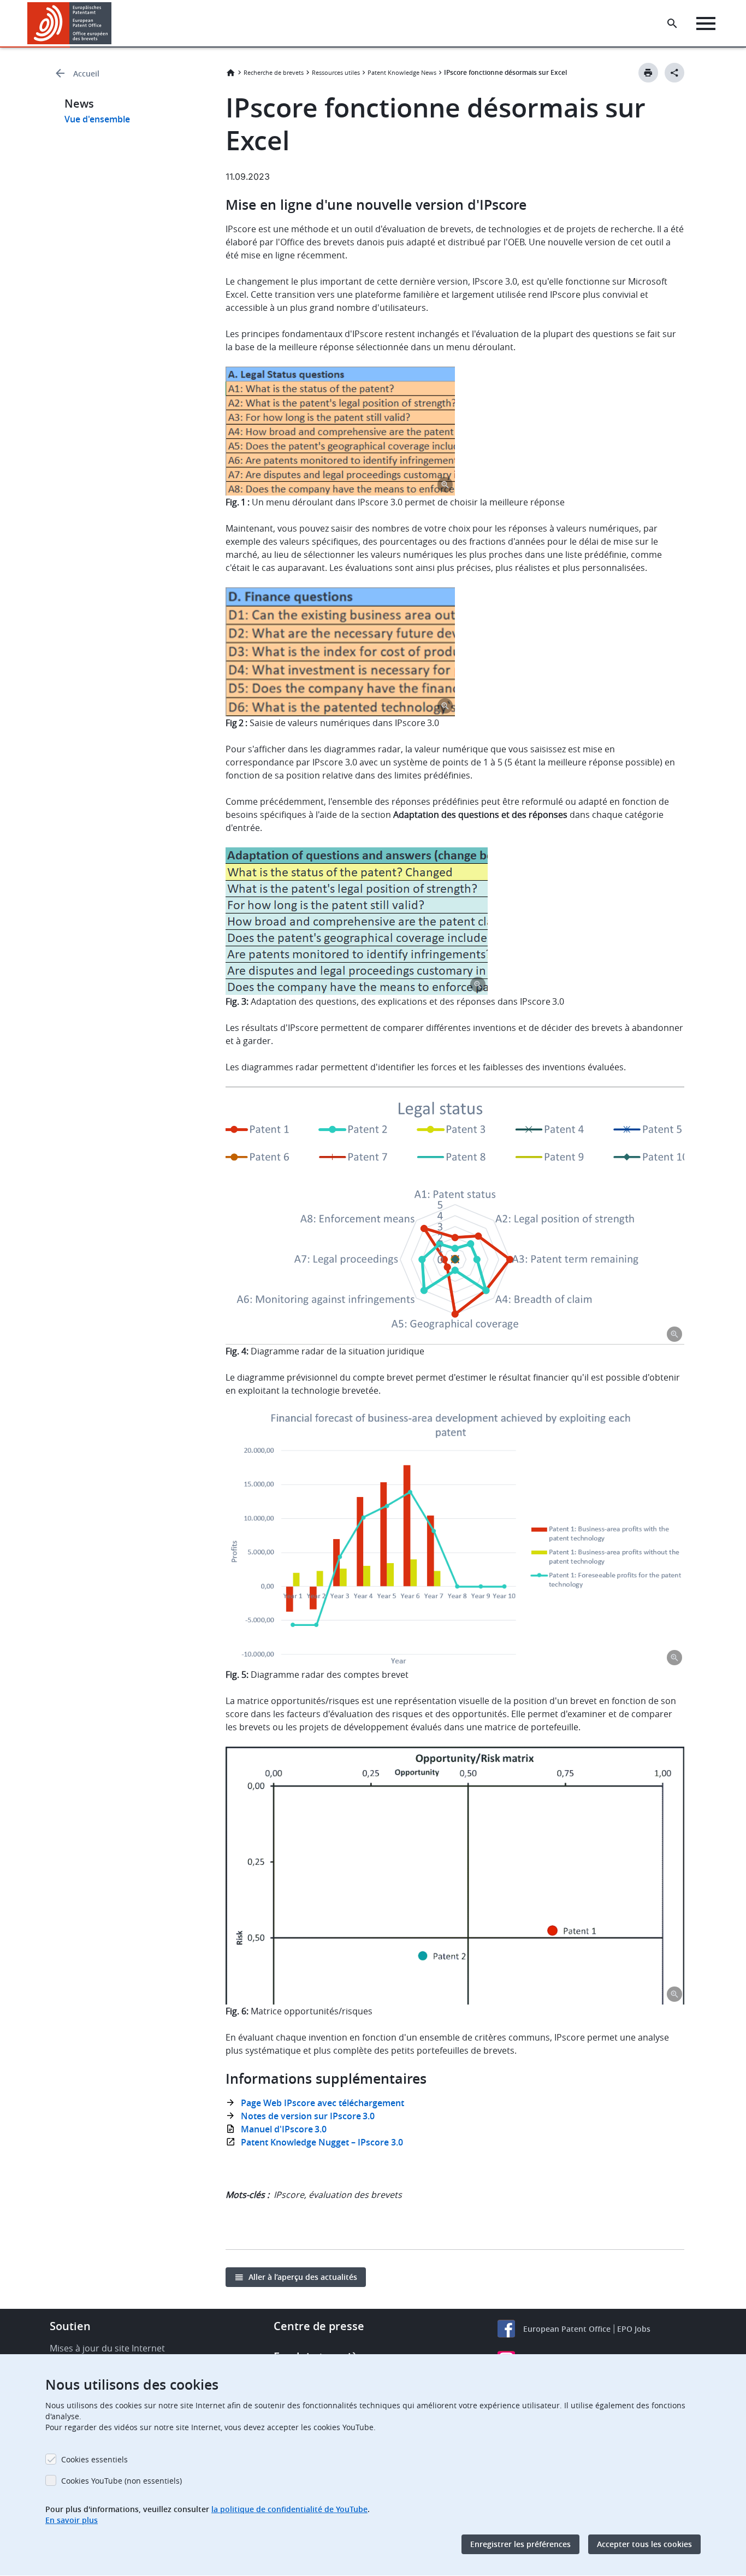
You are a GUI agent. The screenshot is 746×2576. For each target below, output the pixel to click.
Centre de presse (319, 2326)
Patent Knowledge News (402, 72)
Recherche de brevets (274, 72)
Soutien (70, 2326)
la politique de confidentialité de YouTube (289, 2509)
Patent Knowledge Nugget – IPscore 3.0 (323, 2142)
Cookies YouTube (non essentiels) (122, 2481)
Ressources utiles (336, 72)
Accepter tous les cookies (644, 2544)
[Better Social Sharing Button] (674, 73)
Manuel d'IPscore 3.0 (285, 2129)
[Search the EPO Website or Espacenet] (672, 23)
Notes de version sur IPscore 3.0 (309, 2116)
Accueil (86, 73)
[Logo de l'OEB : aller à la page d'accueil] (70, 23)
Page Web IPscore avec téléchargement (324, 2103)
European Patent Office (567, 2329)
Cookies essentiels (94, 2459)
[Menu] (706, 23)
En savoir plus (72, 2520)
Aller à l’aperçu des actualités (303, 2277)
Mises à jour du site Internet (107, 2348)
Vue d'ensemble (97, 119)
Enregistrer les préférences (520, 2544)
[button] (114, 23)
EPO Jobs (634, 2329)
